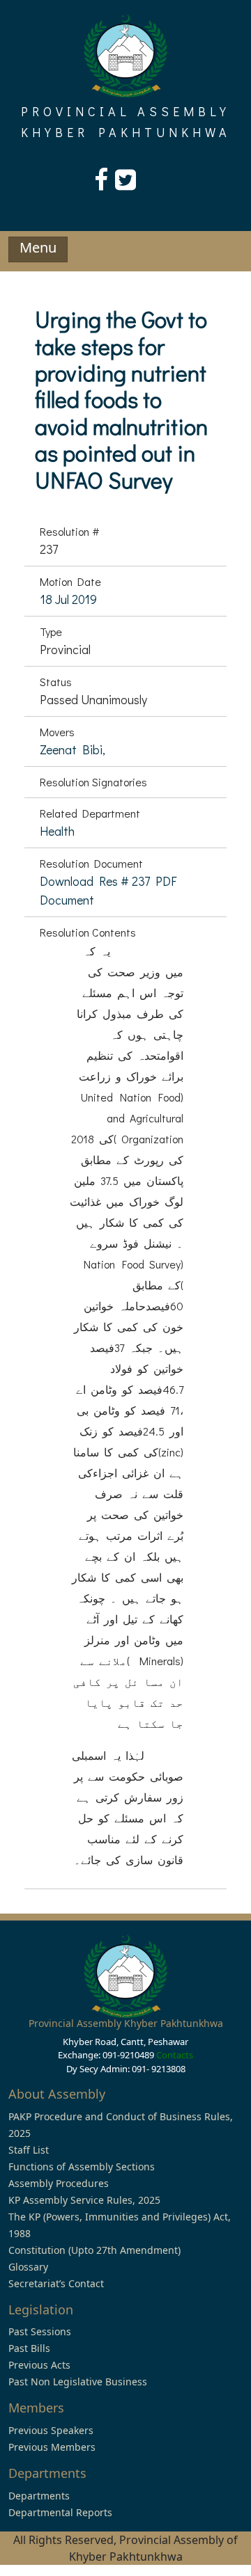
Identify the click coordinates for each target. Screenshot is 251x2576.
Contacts (175, 2055)
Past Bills (29, 2348)
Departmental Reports (60, 2512)
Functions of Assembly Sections (82, 2166)
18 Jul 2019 (68, 599)
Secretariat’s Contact (56, 2283)
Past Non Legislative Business (78, 2382)
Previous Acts (39, 2365)
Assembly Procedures (59, 2183)
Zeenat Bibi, (73, 749)
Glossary (28, 2267)
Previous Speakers (51, 2430)
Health (57, 831)
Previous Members (52, 2447)
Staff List (29, 2150)
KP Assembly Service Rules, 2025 (84, 2200)
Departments (39, 2496)
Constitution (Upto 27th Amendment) (94, 2250)
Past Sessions (40, 2331)
